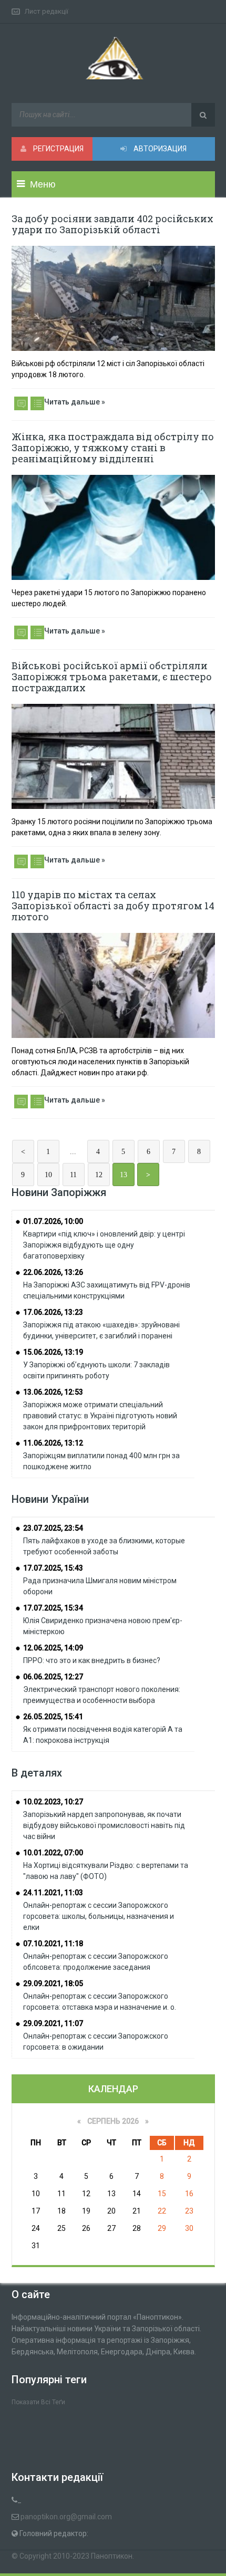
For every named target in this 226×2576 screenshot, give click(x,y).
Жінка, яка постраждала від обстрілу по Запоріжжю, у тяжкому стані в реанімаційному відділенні (113, 448)
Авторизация (159, 149)
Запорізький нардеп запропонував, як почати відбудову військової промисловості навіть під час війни (104, 1825)
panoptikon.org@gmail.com (66, 2517)
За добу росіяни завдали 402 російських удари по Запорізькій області (112, 224)
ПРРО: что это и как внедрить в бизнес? (92, 1660)
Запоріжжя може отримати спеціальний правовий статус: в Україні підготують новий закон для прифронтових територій (100, 1416)
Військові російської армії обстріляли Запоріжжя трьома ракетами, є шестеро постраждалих (112, 677)
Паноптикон (112, 2556)
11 (73, 1175)
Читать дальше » (75, 402)
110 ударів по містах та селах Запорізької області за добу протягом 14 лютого (113, 906)
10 (48, 1175)
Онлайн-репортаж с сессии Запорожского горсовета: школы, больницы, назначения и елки (99, 1916)
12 (99, 1175)
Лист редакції (47, 11)
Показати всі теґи (38, 2402)
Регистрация (58, 149)
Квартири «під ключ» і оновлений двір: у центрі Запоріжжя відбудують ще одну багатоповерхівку (104, 1245)
